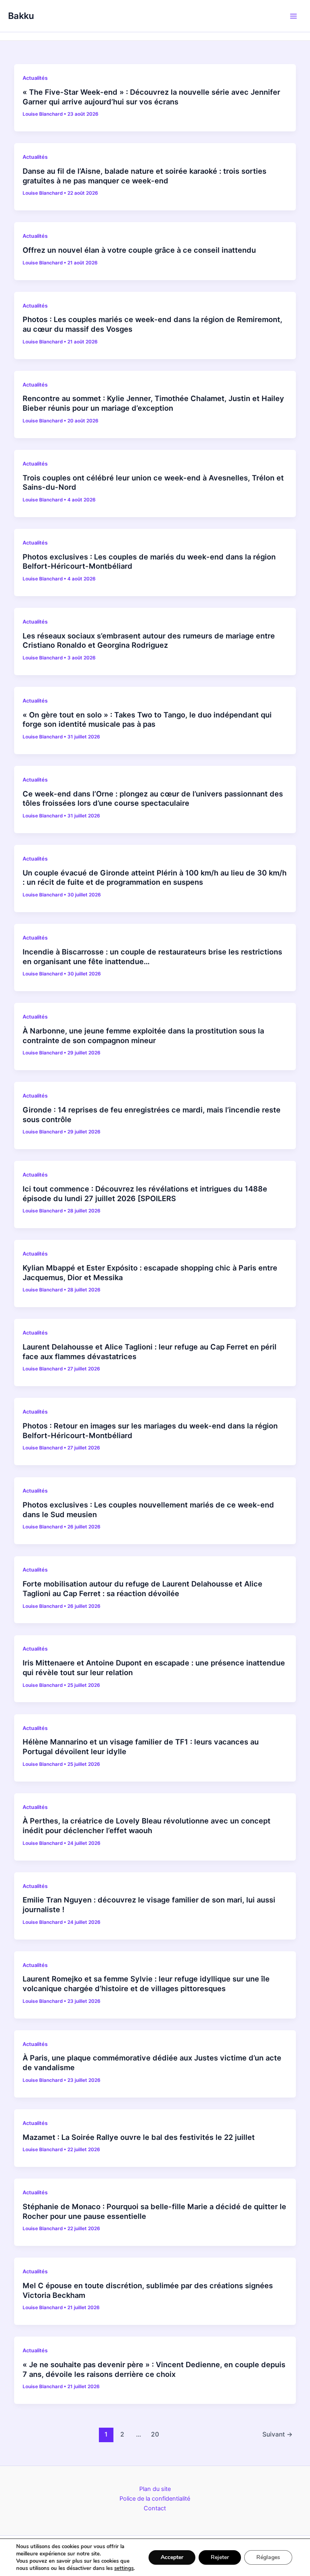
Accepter (172, 2557)
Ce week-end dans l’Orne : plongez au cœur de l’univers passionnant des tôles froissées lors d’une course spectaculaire (153, 798)
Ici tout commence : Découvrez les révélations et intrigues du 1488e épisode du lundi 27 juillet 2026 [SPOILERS (145, 1193)
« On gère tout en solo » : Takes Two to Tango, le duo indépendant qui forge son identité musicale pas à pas (147, 719)
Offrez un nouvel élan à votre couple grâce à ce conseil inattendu (139, 250)
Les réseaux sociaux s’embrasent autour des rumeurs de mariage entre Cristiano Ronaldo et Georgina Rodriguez (149, 640)
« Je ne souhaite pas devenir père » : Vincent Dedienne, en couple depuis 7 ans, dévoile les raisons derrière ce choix (154, 2369)
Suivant (278, 2434)
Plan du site (155, 2489)
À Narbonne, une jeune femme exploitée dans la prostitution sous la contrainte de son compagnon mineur (143, 1035)
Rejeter (220, 2557)
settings (124, 2568)
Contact (155, 2508)
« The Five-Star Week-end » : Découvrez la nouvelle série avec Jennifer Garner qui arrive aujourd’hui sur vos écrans (151, 97)
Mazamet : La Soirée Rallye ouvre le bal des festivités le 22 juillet (139, 2137)
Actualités (35, 78)
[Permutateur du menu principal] (293, 16)
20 (155, 2434)
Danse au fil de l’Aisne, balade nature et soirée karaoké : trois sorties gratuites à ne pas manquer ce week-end (145, 176)
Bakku (21, 16)
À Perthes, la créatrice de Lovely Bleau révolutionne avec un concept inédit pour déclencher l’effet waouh (147, 1825)
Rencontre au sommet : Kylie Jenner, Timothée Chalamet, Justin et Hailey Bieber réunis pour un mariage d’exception (153, 403)
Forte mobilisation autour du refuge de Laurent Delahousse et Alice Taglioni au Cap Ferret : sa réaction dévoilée (142, 1588)
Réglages (268, 2557)
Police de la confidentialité (155, 2499)
